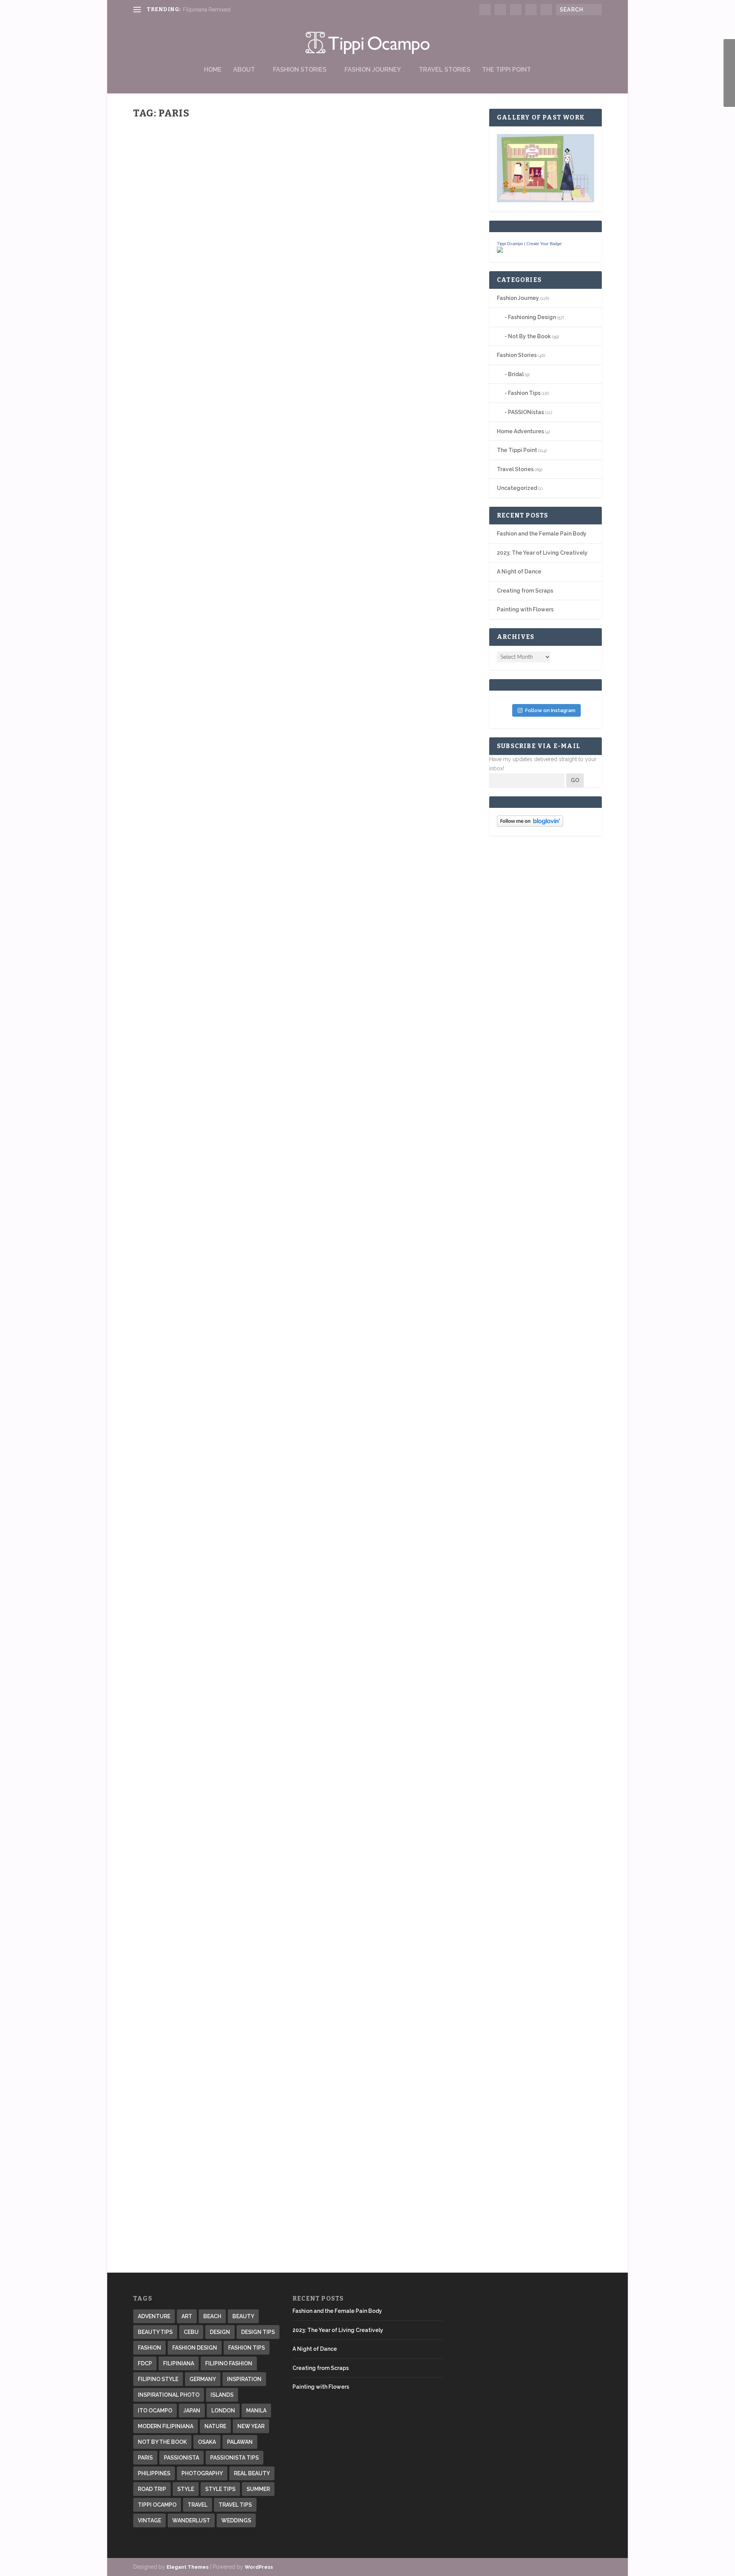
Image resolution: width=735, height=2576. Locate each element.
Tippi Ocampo (510, 244)
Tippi (153, 292)
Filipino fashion (229, 2363)
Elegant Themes (188, 2567)
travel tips (235, 2505)
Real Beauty (252, 2473)
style (186, 2489)
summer (258, 2489)
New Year (251, 2426)
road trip (152, 2489)
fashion (149, 2348)
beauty (243, 2316)
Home (213, 70)
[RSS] (729, 85)
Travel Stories (445, 70)
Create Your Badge (544, 244)
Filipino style (158, 2379)
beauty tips (155, 2332)
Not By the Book (206, 761)
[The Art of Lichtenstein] (307, 1419)
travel (198, 2505)
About (244, 70)
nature (215, 2426)
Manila (256, 2411)
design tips (258, 2332)
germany (203, 2379)
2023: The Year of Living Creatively (542, 553)
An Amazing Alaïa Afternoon (198, 2192)
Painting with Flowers (525, 609)
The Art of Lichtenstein (186, 1565)
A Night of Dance (519, 572)
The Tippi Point (506, 70)
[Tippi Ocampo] (500, 251)
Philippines (154, 2473)
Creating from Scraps (525, 591)
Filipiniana (179, 2363)
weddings (236, 2520)
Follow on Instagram (550, 710)
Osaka (207, 2442)
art (187, 2316)
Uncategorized (517, 488)
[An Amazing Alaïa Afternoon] (307, 2062)
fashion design (195, 2348)
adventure (154, 2316)
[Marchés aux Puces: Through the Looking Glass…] (280, 1011)
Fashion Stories (300, 70)
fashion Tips (247, 2348)
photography (202, 2473)
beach (212, 2316)
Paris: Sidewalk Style (183, 1878)
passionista (181, 2458)
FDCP (145, 2363)
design (220, 2332)
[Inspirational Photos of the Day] (281, 542)
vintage (149, 2520)
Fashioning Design (532, 317)
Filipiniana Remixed (207, 10)
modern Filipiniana (166, 2426)
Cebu (191, 2332)
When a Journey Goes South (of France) (214, 280)
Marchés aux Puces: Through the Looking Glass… (233, 1218)
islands (222, 2395)
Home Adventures (520, 431)
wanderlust (191, 2520)
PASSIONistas (526, 412)
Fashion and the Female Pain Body (542, 534)
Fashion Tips (524, 393)
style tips (220, 2489)
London (223, 2411)
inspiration (244, 2379)
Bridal (516, 374)
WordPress (259, 2567)
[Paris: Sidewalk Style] (307, 1748)
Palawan (240, 2442)
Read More (161, 321)
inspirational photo (169, 2395)
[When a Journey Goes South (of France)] (253, 197)
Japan (192, 2411)
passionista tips (234, 2458)
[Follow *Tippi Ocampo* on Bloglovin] (530, 825)
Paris (145, 2458)
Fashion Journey (373, 70)
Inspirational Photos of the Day (204, 749)
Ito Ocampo (155, 2411)
